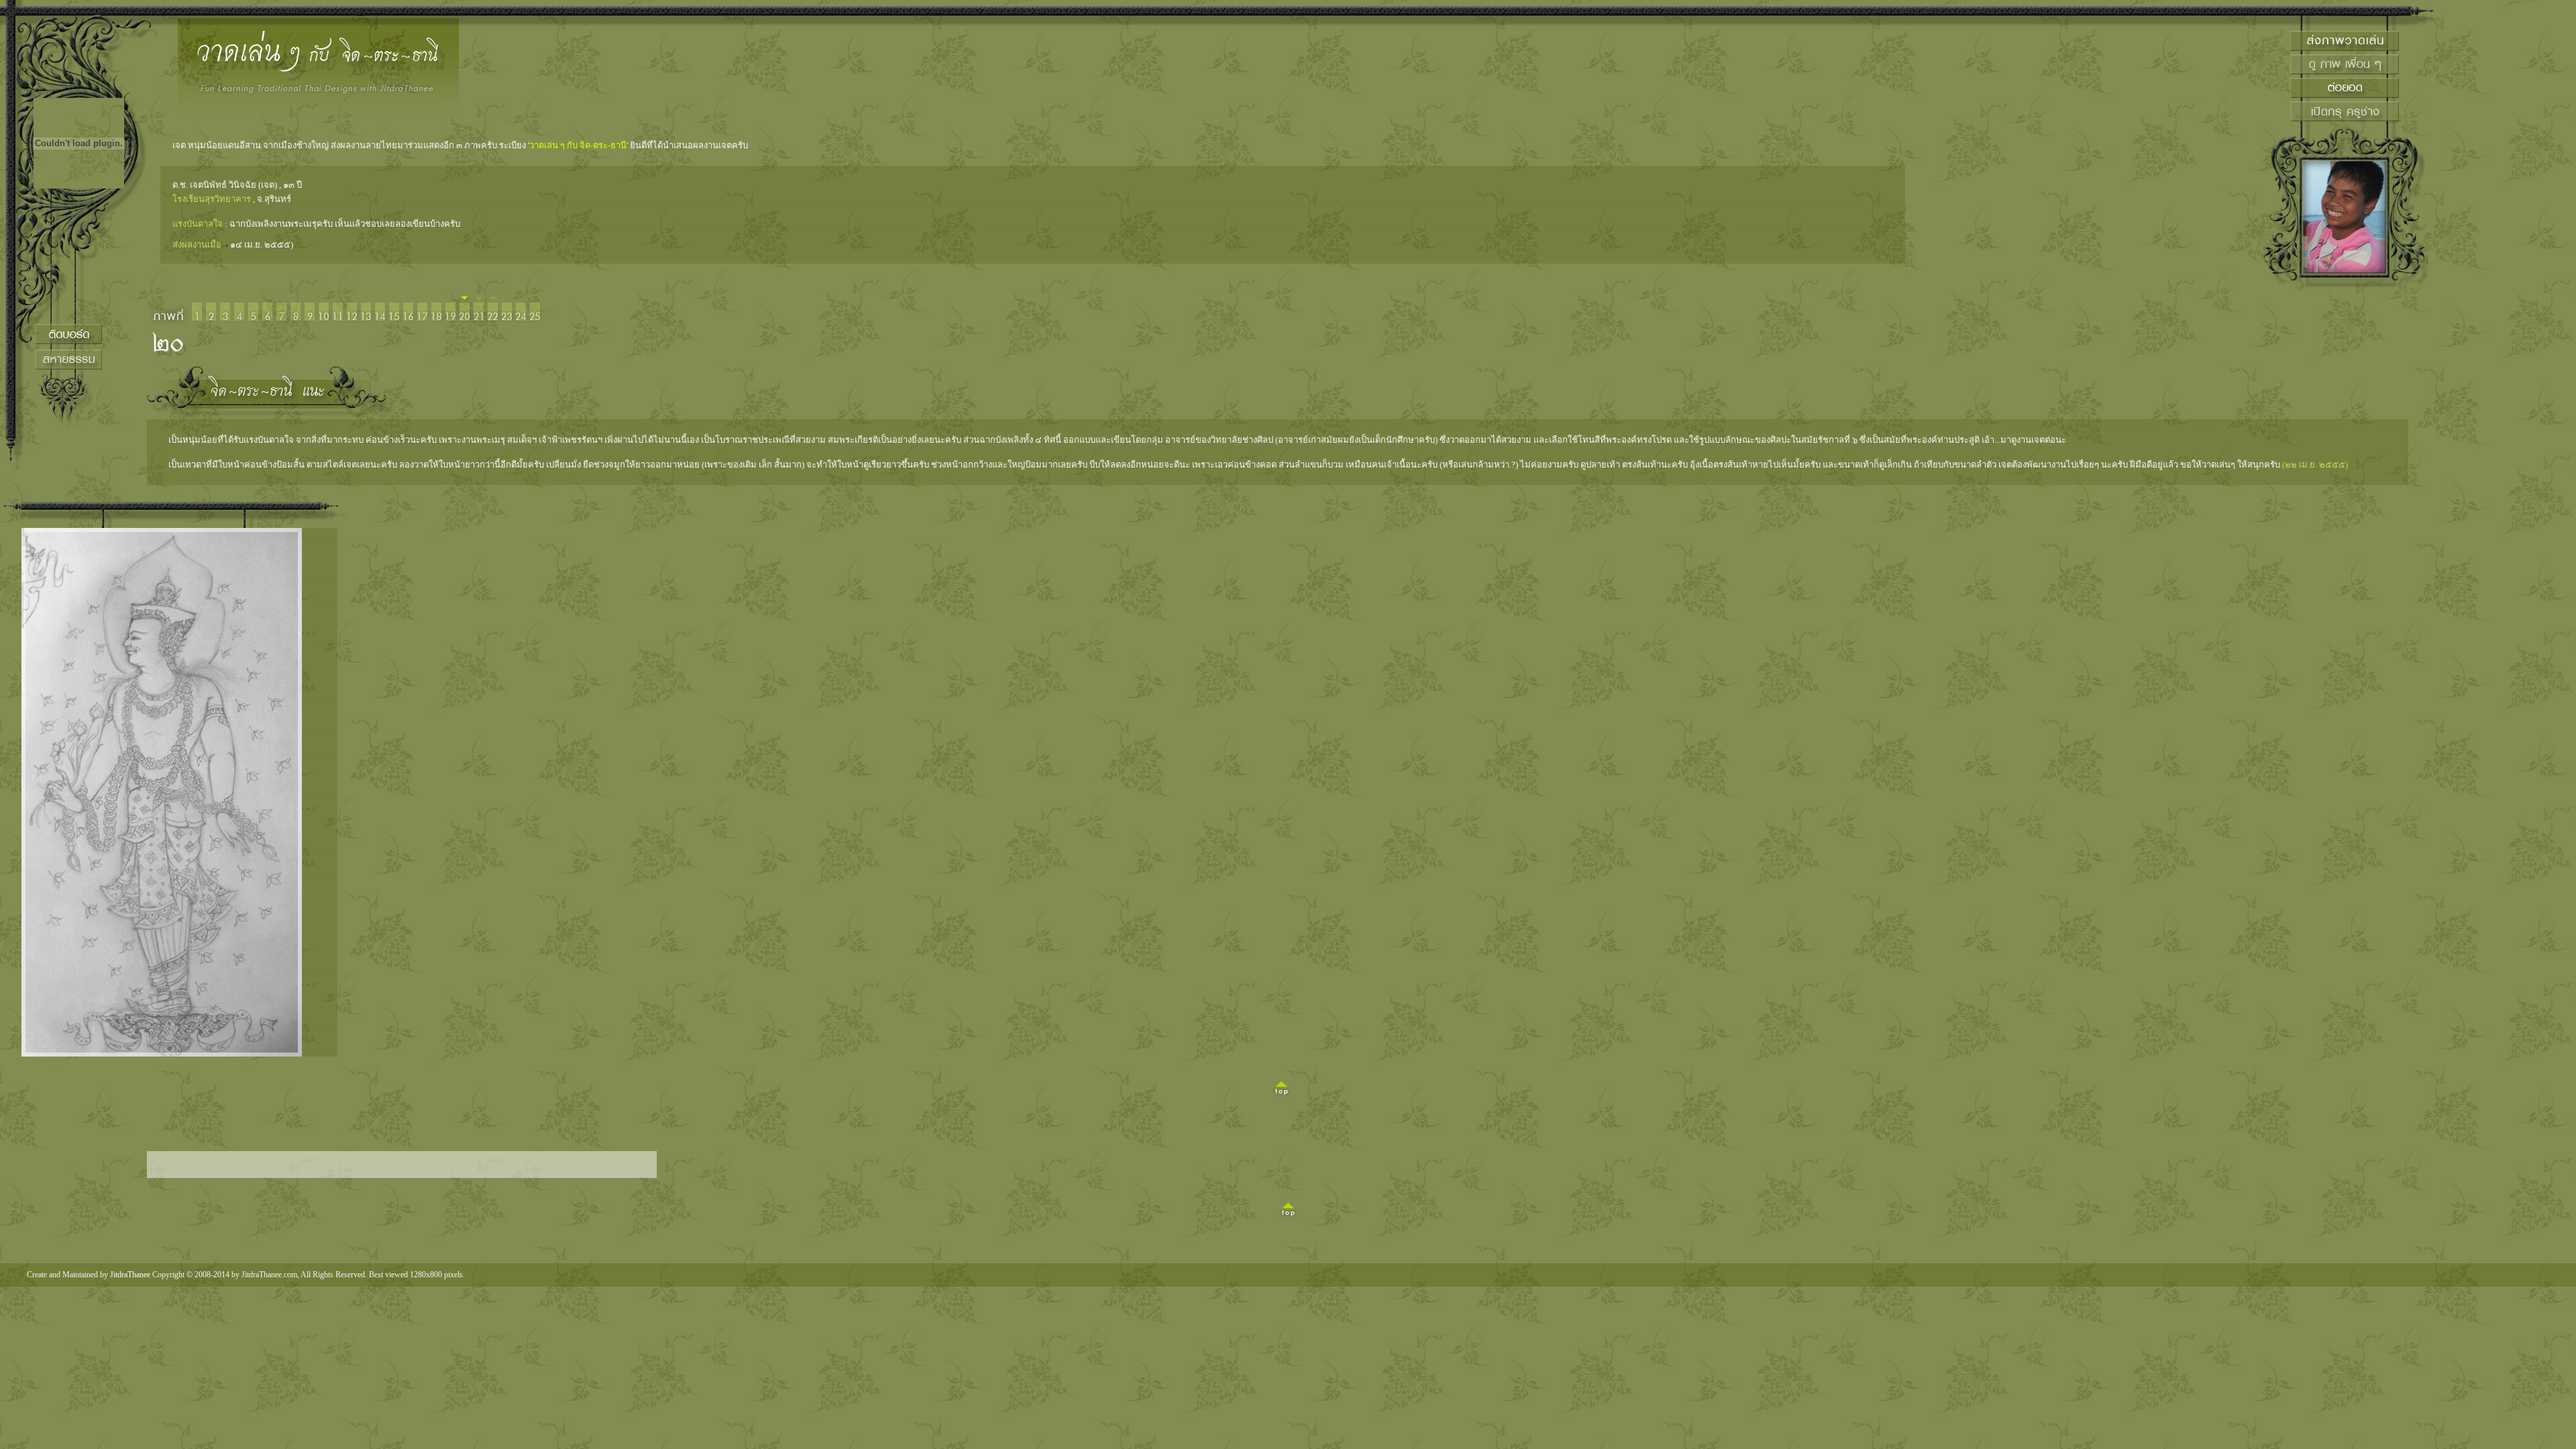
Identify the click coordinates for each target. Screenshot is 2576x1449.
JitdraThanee (130, 1275)
